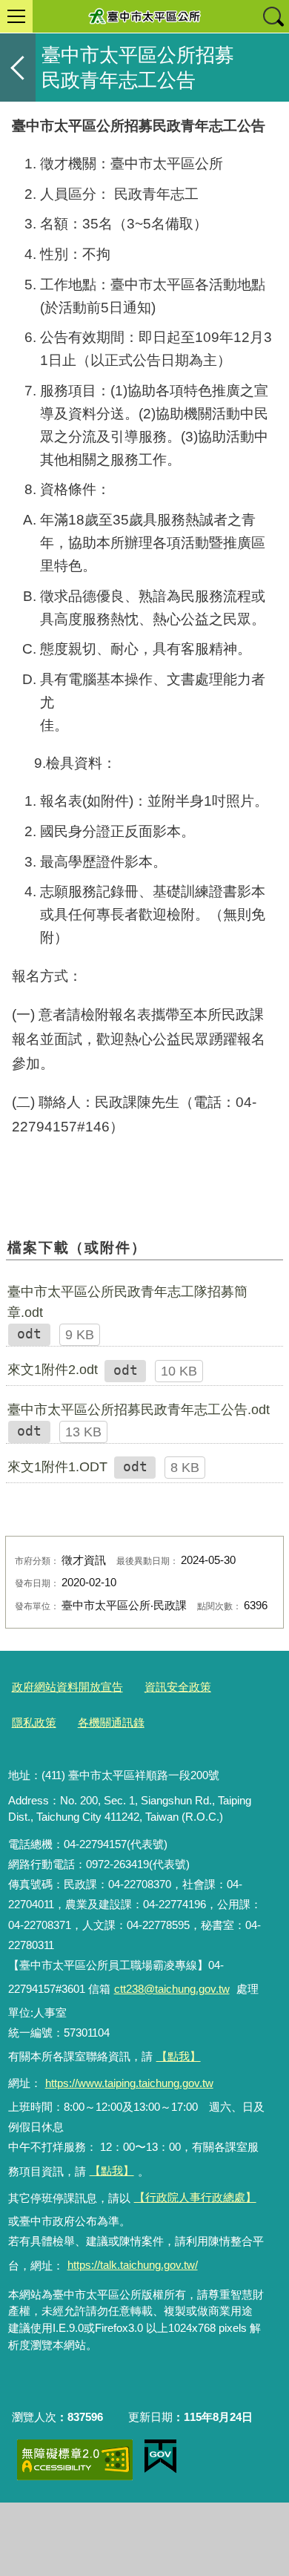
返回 (18, 68)
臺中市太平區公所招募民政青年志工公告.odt (139, 1410)
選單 (16, 16)
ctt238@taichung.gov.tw (172, 1989)
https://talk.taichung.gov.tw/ (133, 2265)
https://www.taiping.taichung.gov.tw (129, 2083)
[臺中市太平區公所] (144, 16)
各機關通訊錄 (111, 1722)
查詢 (273, 16)
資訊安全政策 (178, 1687)
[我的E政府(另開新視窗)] (160, 2457)
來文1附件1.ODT (57, 1467)
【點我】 (112, 2171)
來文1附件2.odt (53, 1370)
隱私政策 (34, 1722)
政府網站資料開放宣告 (67, 1687)
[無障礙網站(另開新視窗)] (75, 2460)
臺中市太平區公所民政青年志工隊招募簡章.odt (127, 1302)
